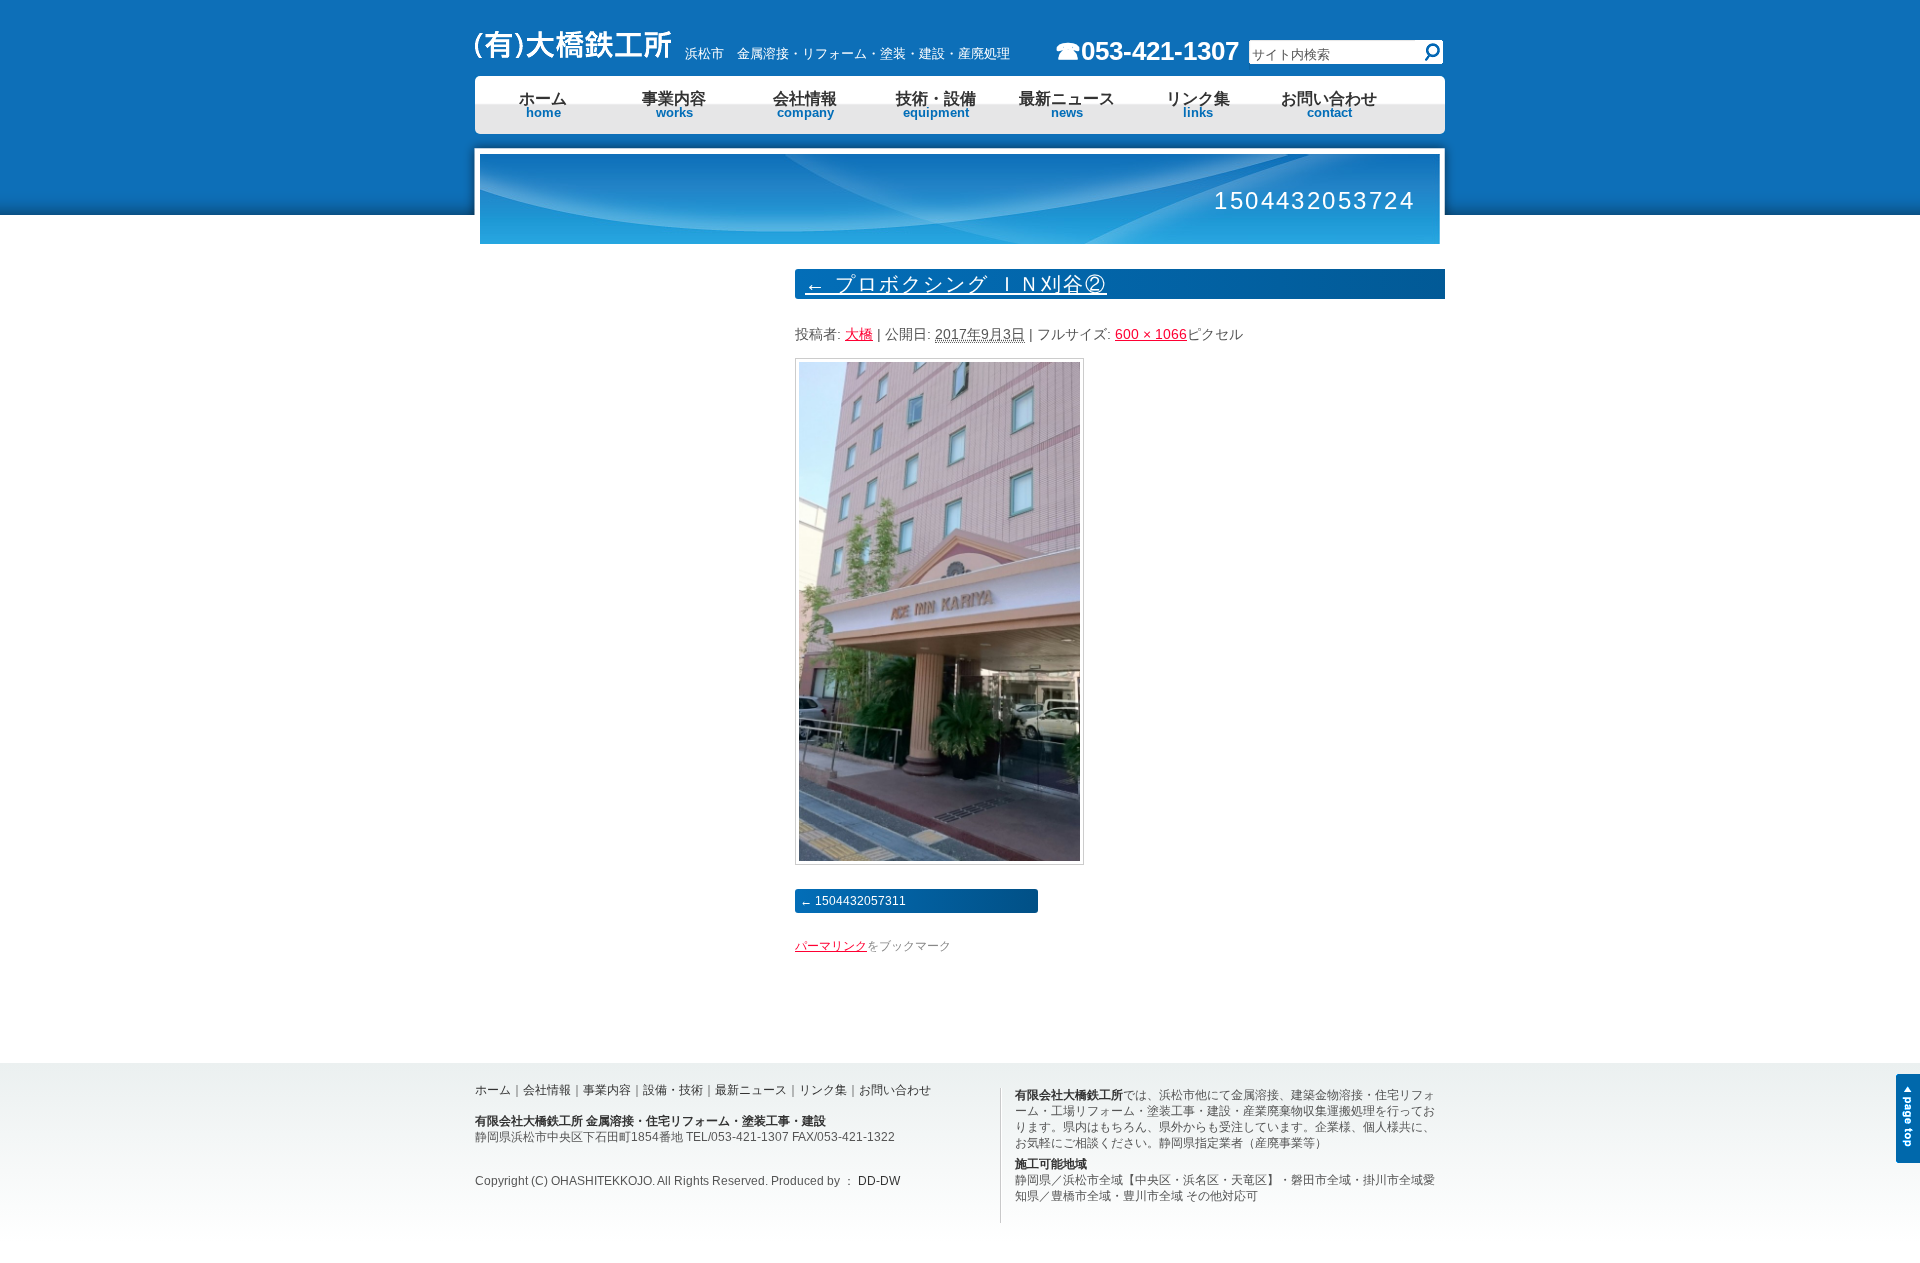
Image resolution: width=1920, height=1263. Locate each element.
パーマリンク (831, 946)
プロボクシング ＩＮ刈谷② (956, 284)
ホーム (543, 105)
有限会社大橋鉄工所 (1069, 1095)
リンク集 (1198, 105)
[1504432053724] (939, 860)
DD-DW (879, 1181)
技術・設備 (936, 105)
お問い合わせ (1329, 105)
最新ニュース (1067, 105)
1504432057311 (860, 901)
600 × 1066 (1151, 334)
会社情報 (805, 105)
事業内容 (674, 105)
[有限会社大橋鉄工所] (575, 53)
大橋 (859, 334)
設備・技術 (673, 1090)
